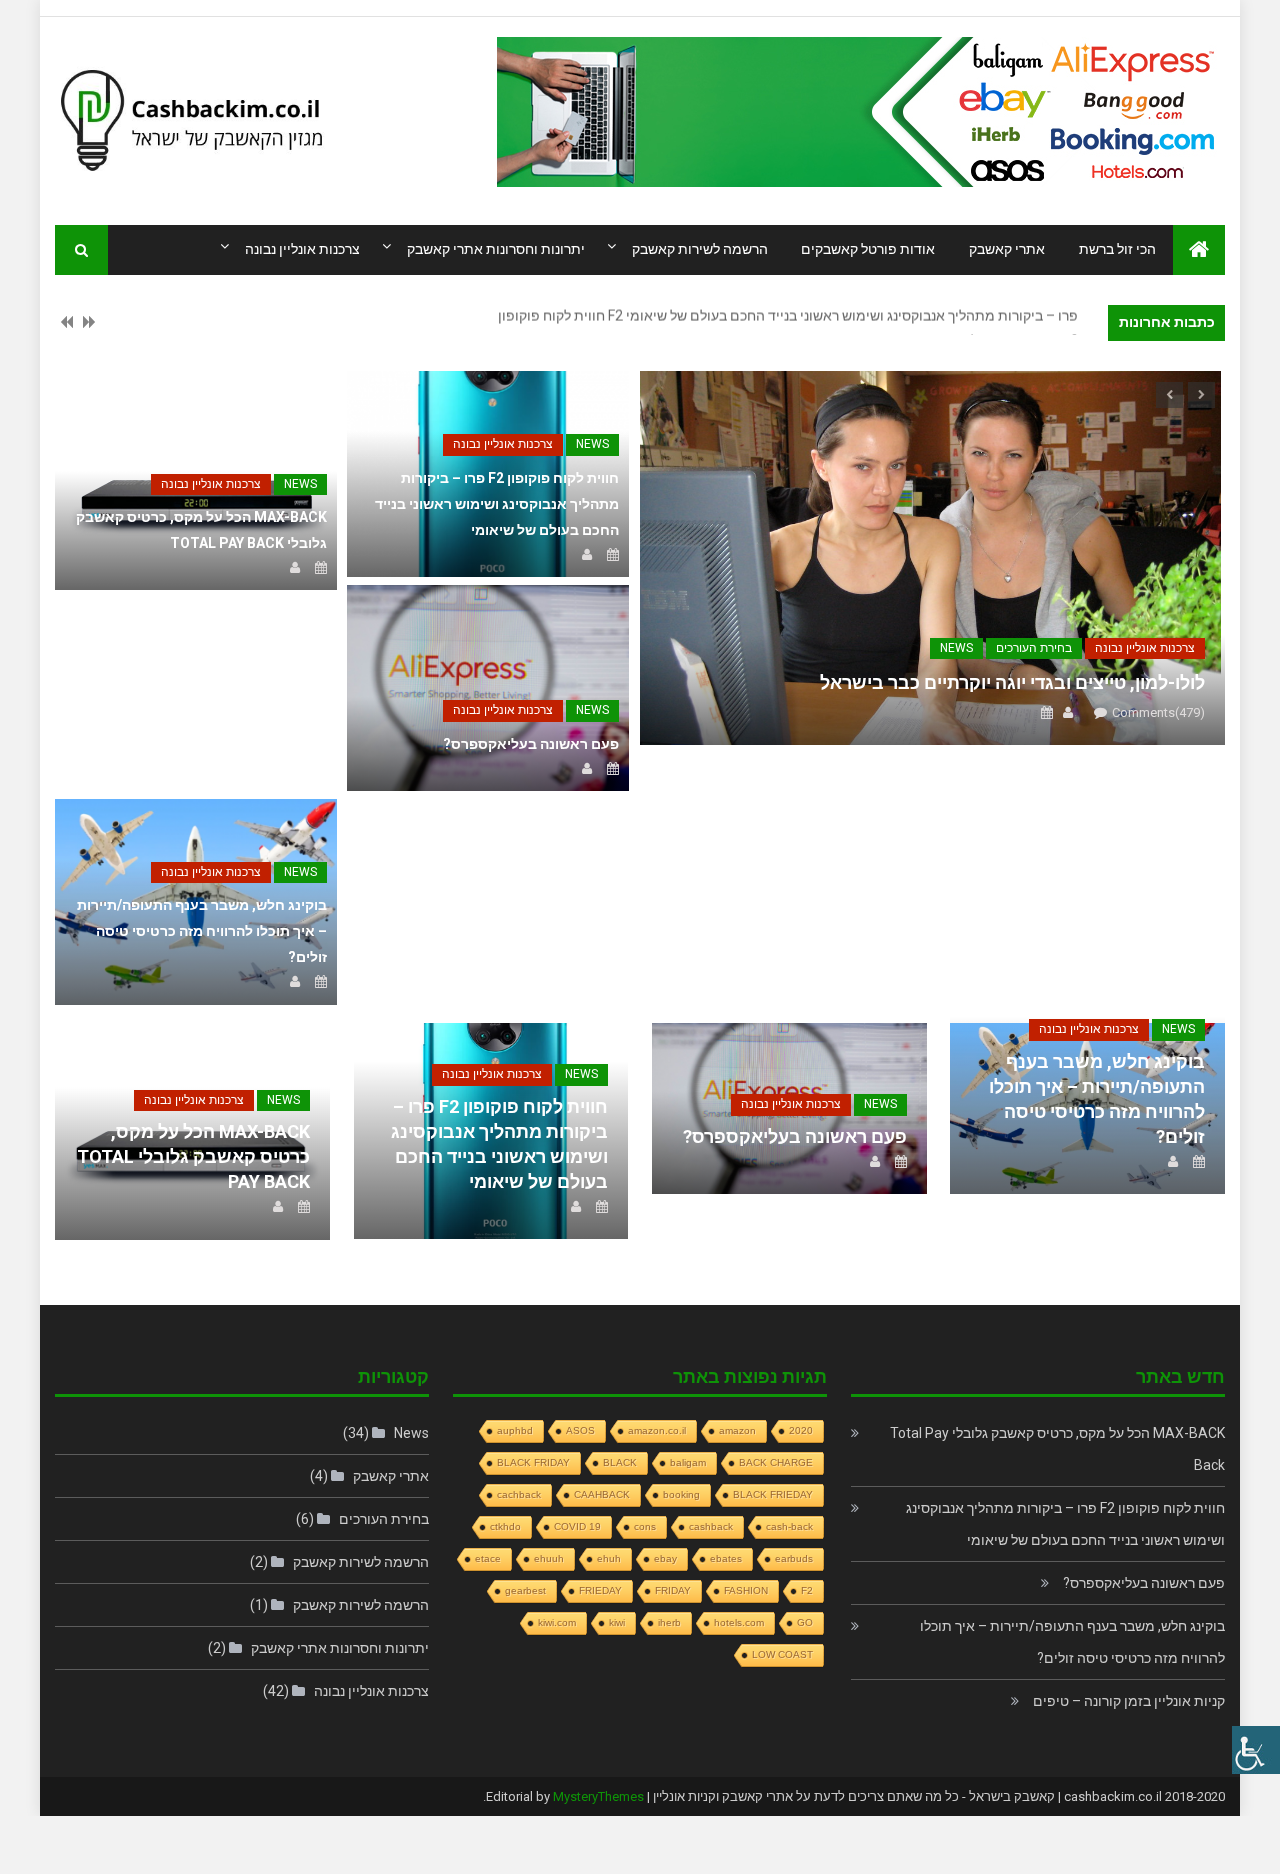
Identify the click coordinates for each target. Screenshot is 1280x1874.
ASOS (580, 1430)
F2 (807, 1590)
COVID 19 (577, 1526)
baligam (688, 1462)
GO (805, 1622)
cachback (519, 1494)
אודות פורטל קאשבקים (868, 249)
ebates (726, 1558)
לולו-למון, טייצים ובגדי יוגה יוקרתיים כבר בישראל (1012, 682)
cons (645, 1526)
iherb (669, 1622)
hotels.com (739, 1622)
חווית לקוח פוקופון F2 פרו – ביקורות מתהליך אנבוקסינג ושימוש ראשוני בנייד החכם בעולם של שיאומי (497, 504)
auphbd (515, 1430)
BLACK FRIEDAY (773, 1494)
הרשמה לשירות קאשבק (700, 249)
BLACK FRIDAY (533, 1462)
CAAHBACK (602, 1494)
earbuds (794, 1558)
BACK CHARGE (776, 1462)
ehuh (609, 1558)
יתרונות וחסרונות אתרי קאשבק (496, 249)
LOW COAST (782, 1654)
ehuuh (549, 1558)
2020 (801, 1430)
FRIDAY (673, 1590)
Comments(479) (1158, 712)
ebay (665, 1558)
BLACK (620, 1462)
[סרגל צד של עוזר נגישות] (1256, 1750)
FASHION (746, 1590)
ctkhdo (505, 1526)
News (956, 648)
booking (681, 1494)
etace (488, 1558)
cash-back (789, 1526)
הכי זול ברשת (1117, 249)
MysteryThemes (598, 1796)
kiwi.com (557, 1622)
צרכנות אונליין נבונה (302, 249)
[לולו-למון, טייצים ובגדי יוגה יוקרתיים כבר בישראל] (932, 558)
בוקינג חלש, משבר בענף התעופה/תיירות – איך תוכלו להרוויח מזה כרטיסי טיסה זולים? (202, 931)
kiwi (617, 1622)
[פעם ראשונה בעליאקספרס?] (488, 688)
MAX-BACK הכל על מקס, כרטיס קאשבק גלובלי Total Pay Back (193, 1156)
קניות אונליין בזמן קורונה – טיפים (1129, 1701)
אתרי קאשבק (1007, 249)
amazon (737, 1430)
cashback (711, 1526)
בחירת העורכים (1034, 648)
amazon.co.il (657, 1430)
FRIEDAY (600, 1590)
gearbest (525, 1590)
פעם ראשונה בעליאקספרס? (531, 744)
